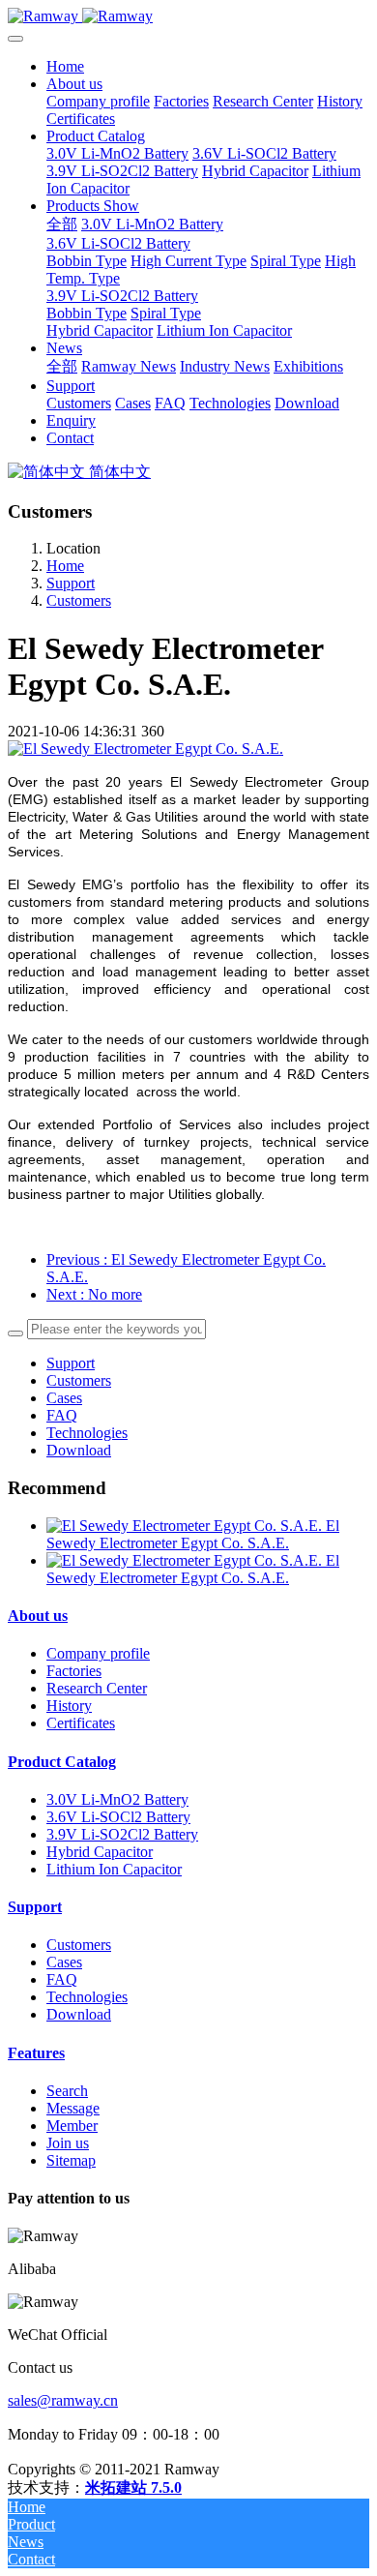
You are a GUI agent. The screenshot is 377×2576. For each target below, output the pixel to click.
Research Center (97, 1688)
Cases (64, 1398)
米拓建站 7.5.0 (133, 2487)
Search (67, 2091)
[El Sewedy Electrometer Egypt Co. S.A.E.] (186, 1526)
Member (72, 2126)
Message (73, 2108)
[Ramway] (188, 16)
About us (38, 1616)
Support (71, 583)
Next (94, 1294)
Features (36, 2053)
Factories (74, 1671)
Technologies (87, 1433)
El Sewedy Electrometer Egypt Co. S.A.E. (193, 1534)
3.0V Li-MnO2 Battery (117, 1799)
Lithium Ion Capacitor (114, 1869)
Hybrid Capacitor (100, 1852)
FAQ (62, 1415)
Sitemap (71, 2160)
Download (79, 1450)
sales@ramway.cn (63, 2400)
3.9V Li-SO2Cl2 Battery (122, 1834)
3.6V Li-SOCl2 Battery (118, 1817)
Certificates (81, 1723)
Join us (68, 2143)
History (69, 1706)
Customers (79, 600)
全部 (62, 224)
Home (65, 66)
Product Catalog (62, 1762)
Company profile (98, 1653)
